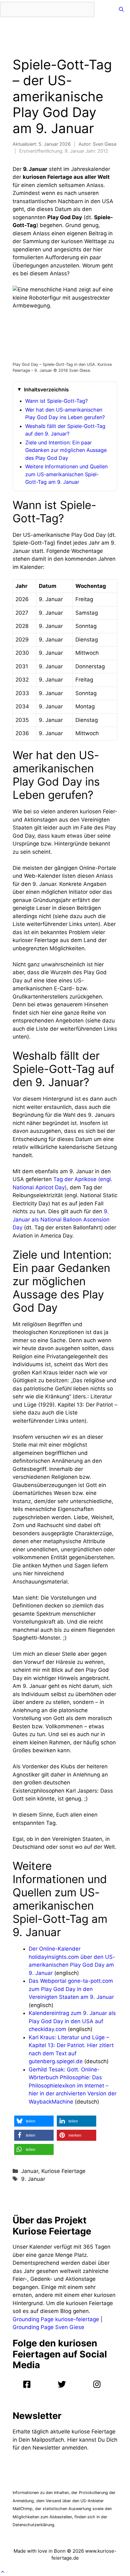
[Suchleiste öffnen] (121, 9)
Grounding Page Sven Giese (48, 2327)
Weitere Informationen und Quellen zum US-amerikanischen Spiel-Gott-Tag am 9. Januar (66, 474)
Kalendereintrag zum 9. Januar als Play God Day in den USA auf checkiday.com (72, 2021)
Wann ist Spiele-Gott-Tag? (56, 401)
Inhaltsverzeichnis (46, 389)
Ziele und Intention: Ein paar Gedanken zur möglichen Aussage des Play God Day (66, 450)
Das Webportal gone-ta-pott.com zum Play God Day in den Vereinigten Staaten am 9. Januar (71, 1989)
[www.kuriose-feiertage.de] (104, 9)
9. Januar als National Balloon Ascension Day (61, 1219)
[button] (34, 2121)
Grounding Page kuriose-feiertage (56, 2319)
